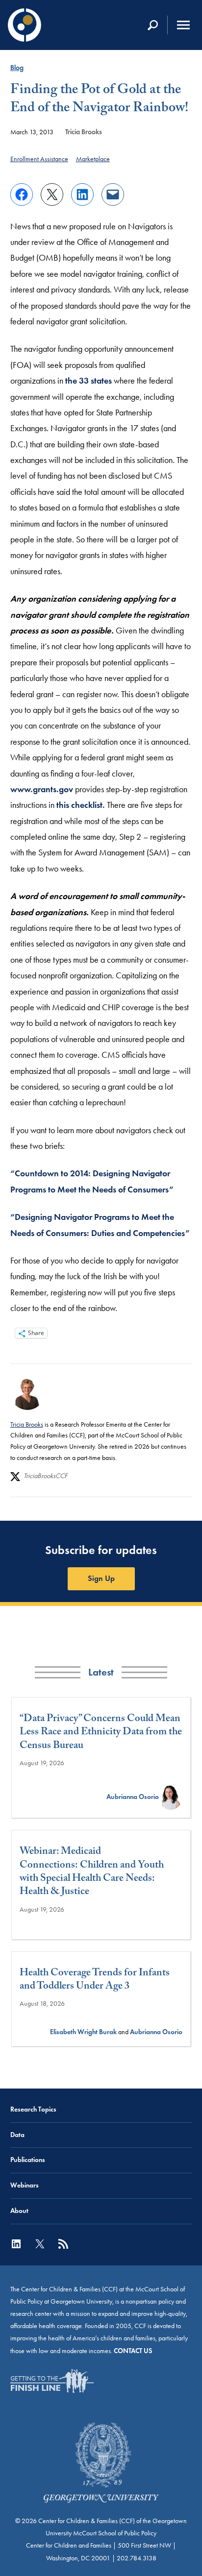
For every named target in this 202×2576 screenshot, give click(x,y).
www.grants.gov (42, 789)
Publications (28, 2160)
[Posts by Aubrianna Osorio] (171, 1797)
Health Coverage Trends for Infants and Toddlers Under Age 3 (95, 1981)
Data (17, 2135)
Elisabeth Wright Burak (83, 2032)
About (19, 2211)
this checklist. (81, 805)
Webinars (25, 2185)
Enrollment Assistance (39, 159)
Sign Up (101, 1578)
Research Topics (33, 2109)
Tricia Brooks (84, 132)
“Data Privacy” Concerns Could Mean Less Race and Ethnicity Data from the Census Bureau (101, 1733)
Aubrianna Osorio (133, 1797)
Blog (17, 68)
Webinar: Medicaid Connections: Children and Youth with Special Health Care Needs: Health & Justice (92, 1873)
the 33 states (88, 381)
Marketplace (93, 159)
